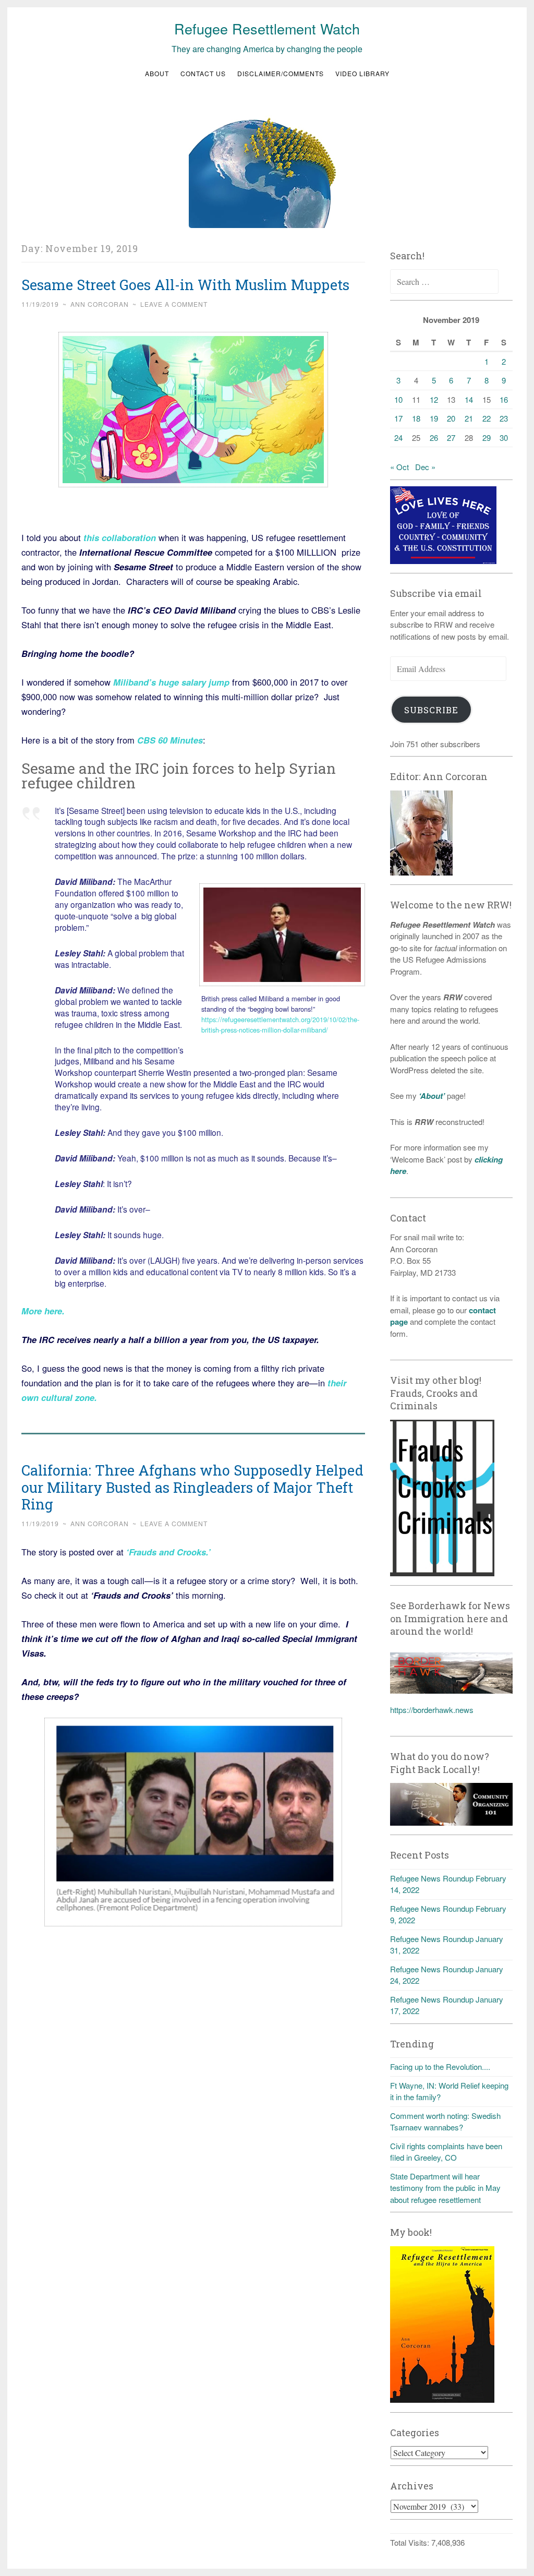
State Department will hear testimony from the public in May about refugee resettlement (445, 2188)
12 (434, 399)
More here (42, 1311)
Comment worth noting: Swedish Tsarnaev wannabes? (445, 2122)
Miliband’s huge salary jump (171, 682)
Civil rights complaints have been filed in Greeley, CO (446, 2152)
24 (398, 438)
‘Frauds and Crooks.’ (167, 1552)
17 (398, 418)
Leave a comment (174, 304)
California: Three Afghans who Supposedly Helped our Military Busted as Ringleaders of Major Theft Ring (192, 1487)
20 (451, 418)
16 (504, 399)
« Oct (399, 467)
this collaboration (120, 537)
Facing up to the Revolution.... (440, 2066)
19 (434, 418)
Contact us (203, 73)
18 (416, 418)
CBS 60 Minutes (170, 740)
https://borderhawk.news (432, 1710)
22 (487, 418)
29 (487, 438)
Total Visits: (411, 2542)
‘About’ (431, 1096)
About (157, 73)
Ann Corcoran (100, 304)
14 (469, 399)
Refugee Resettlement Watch (267, 28)
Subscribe (431, 710)
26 (434, 438)
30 (504, 438)
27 (451, 438)
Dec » (425, 467)
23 (504, 418)
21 (469, 418)
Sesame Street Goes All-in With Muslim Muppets (185, 285)
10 (398, 399)
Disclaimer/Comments (281, 73)
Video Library (362, 73)
